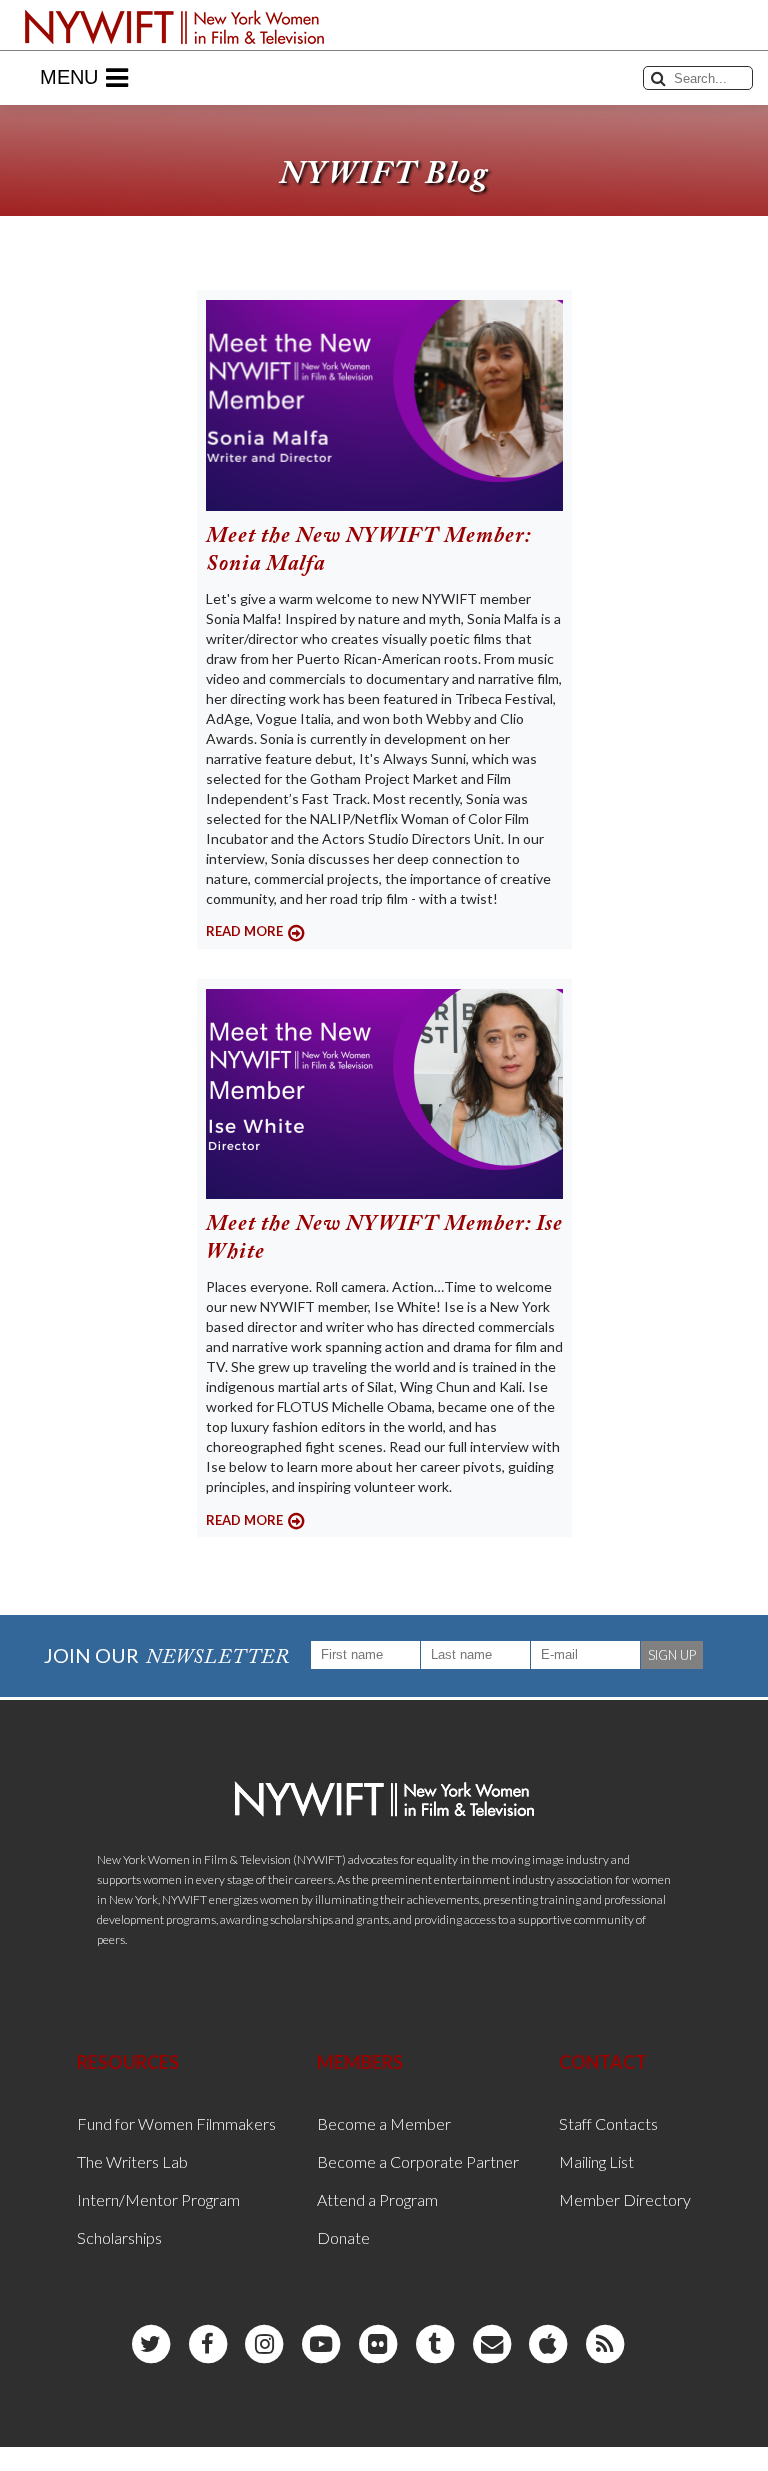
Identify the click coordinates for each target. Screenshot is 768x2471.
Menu (69, 77)
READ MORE (244, 931)
